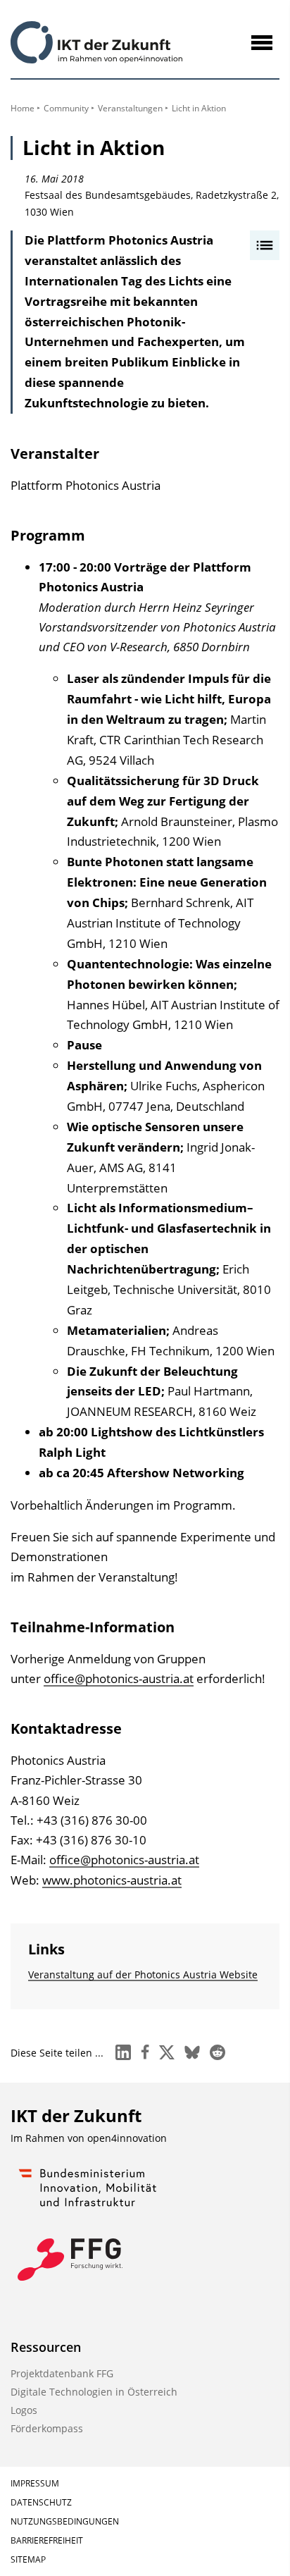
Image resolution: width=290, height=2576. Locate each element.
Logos (24, 2410)
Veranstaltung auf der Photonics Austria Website (143, 1974)
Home (23, 108)
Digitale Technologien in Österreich (94, 2392)
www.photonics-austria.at (112, 1880)
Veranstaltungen (130, 108)
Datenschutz (41, 2502)
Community (66, 108)
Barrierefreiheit (47, 2540)
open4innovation (127, 2138)
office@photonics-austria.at (119, 1678)
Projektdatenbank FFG (62, 2373)
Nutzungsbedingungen (65, 2521)
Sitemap (28, 2559)
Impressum (35, 2483)
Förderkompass (47, 2428)
